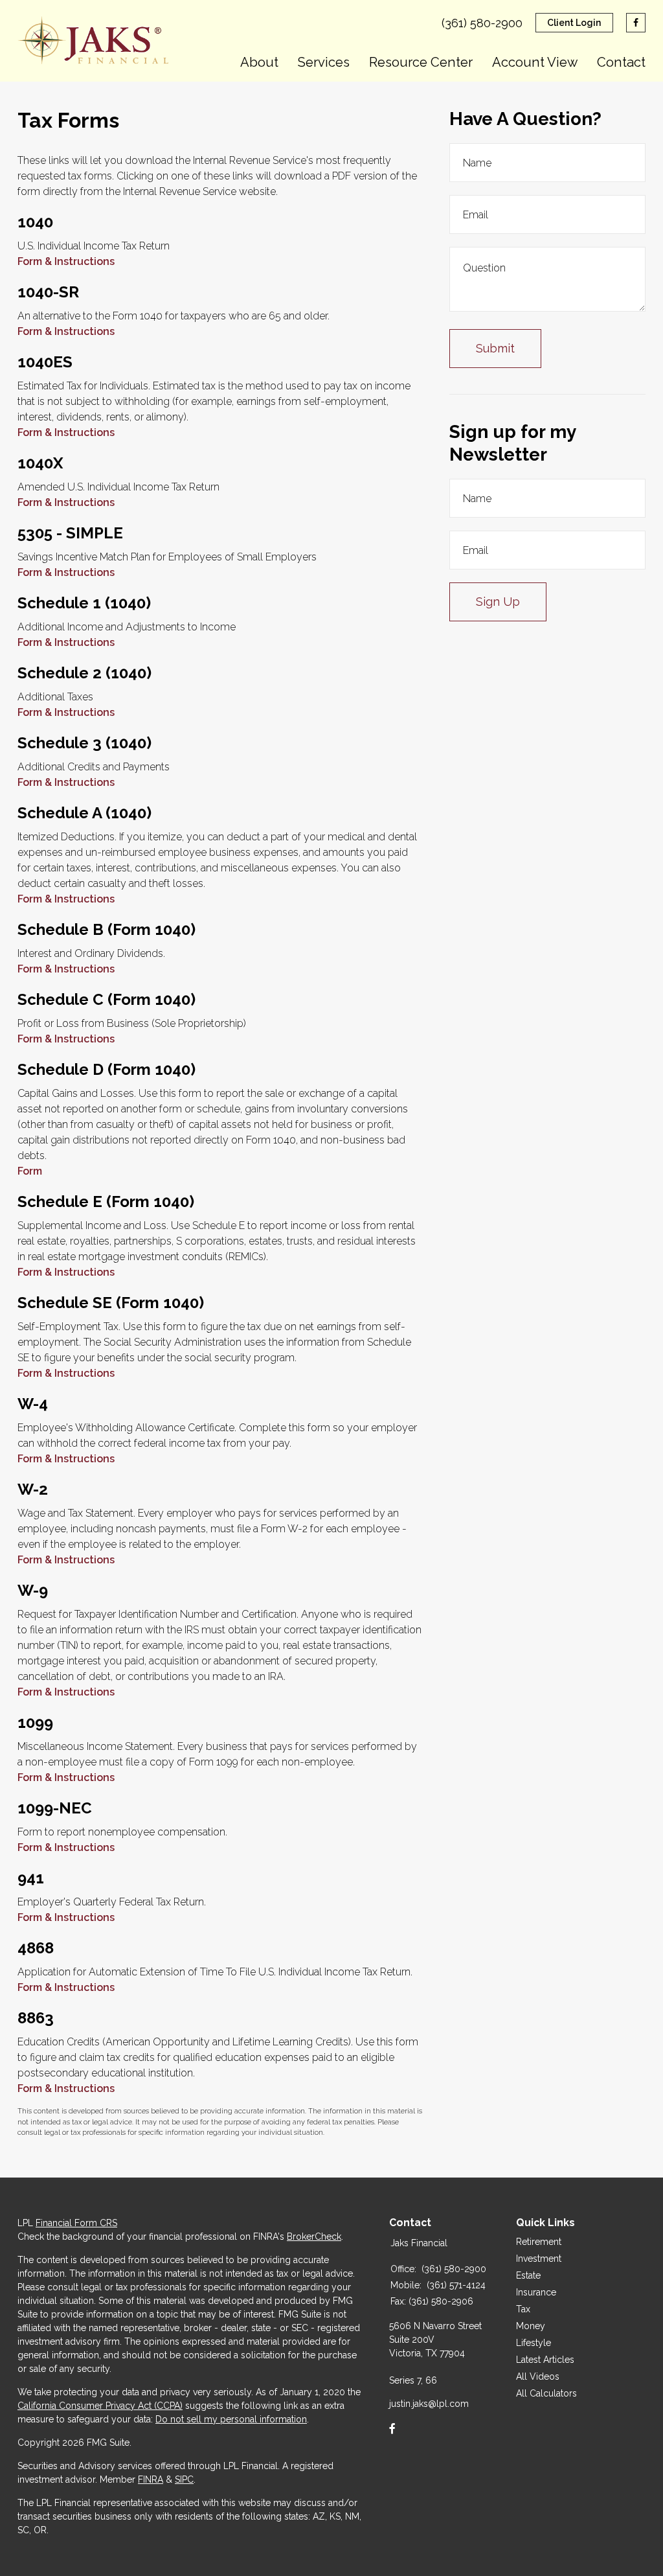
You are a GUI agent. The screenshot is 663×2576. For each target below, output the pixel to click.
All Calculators (546, 2393)
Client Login (574, 23)
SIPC (184, 2479)
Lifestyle (534, 2343)
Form (30, 1171)
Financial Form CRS (76, 2223)
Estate (528, 2275)
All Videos (538, 2376)
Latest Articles (545, 2360)
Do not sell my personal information (231, 2419)
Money (531, 2326)
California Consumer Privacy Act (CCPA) (100, 2406)
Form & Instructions (66, 261)
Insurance (536, 2292)
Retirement (539, 2242)
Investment (539, 2259)
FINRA (151, 2479)
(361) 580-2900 (482, 23)
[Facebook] (392, 2429)
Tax (523, 2309)
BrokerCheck (314, 2237)
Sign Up (498, 602)
